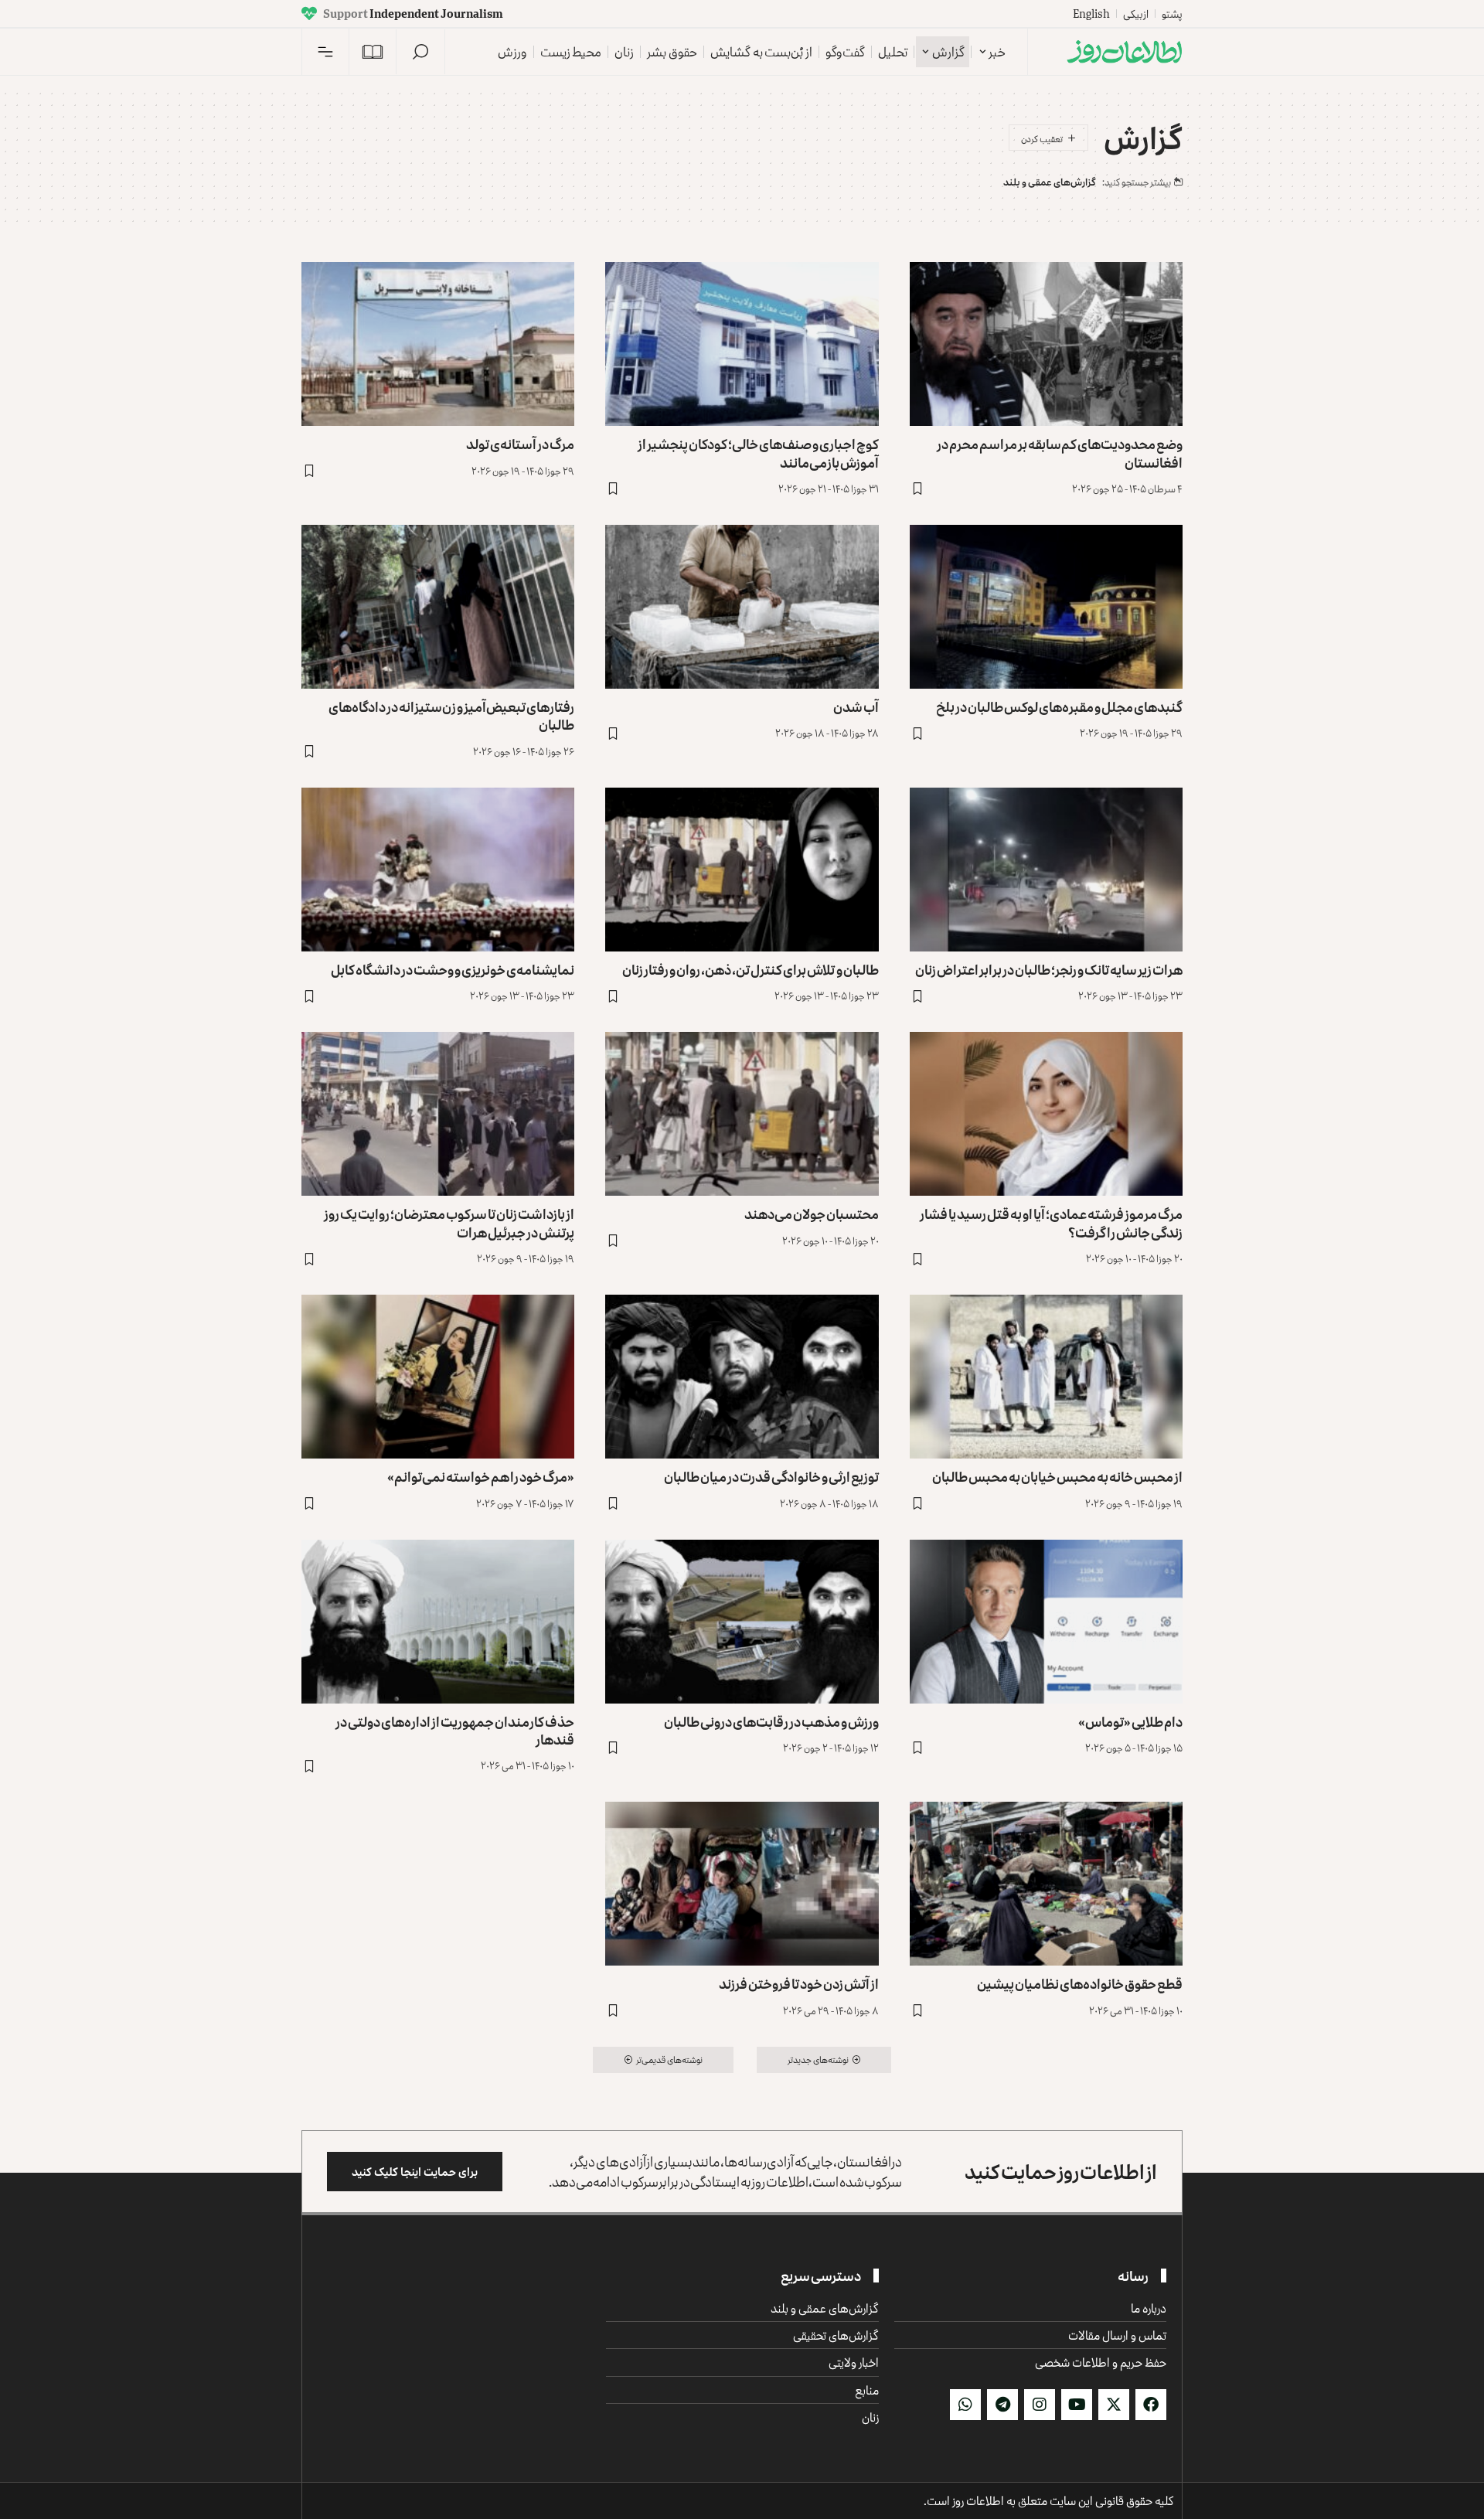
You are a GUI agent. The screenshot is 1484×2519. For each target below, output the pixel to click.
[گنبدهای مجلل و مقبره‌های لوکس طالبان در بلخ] (1046, 607)
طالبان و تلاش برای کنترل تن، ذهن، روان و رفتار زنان (751, 969)
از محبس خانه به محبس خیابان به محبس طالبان (1057, 1476)
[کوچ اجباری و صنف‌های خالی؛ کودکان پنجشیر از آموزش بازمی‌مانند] (742, 344)
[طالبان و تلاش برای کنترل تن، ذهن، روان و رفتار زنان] (742, 870)
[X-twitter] (1114, 2405)
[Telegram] (1002, 2405)
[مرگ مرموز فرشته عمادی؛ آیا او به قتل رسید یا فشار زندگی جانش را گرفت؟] (1046, 1114)
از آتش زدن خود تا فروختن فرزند (799, 1983)
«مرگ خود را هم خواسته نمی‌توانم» (481, 1476)
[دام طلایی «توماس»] (1046, 1622)
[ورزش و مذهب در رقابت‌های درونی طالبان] (742, 1622)
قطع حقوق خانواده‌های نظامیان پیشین (1080, 1983)
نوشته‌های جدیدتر (818, 2059)
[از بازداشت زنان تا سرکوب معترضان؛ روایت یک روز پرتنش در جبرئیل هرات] (438, 1114)
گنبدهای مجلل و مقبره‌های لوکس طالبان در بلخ (1059, 706)
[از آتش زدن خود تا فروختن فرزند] (742, 1884)
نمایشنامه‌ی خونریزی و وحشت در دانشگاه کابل (453, 969)
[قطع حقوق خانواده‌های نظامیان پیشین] (1046, 1884)
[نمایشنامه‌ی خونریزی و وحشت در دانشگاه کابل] (438, 870)
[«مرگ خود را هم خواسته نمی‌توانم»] (438, 1377)
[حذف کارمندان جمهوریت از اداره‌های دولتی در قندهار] (438, 1622)
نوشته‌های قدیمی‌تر (669, 2059)
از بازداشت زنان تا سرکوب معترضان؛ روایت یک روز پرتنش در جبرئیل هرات (449, 1222)
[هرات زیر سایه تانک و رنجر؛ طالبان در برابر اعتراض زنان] (1046, 870)
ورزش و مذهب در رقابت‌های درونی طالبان (771, 1721)
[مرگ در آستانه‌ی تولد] (438, 344)
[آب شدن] (742, 607)
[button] (420, 52)
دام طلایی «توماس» (1130, 1721)
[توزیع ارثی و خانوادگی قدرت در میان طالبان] (742, 1377)
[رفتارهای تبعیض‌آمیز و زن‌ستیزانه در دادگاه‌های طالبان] (438, 607)
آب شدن (856, 706)
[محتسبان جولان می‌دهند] (742, 1114)
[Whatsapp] (965, 2405)
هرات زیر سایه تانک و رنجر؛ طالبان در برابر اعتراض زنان (1049, 969)
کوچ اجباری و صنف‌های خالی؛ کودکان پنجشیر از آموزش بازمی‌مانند (758, 453)
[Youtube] (1077, 2405)
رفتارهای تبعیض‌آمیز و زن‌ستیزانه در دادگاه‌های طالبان (451, 715)
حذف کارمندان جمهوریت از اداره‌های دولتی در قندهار (455, 1730)
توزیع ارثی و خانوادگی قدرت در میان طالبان (771, 1476)
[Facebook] (1151, 2405)
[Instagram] (1040, 2405)
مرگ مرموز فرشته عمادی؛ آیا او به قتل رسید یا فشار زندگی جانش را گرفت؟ (1051, 1222)
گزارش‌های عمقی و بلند (1050, 182)
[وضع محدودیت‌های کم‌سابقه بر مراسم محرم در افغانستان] (1046, 344)
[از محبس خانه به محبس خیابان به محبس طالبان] (1046, 1377)
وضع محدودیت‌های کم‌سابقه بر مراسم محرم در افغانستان (1060, 453)
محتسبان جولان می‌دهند (812, 1214)
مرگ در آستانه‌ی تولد (520, 444)
